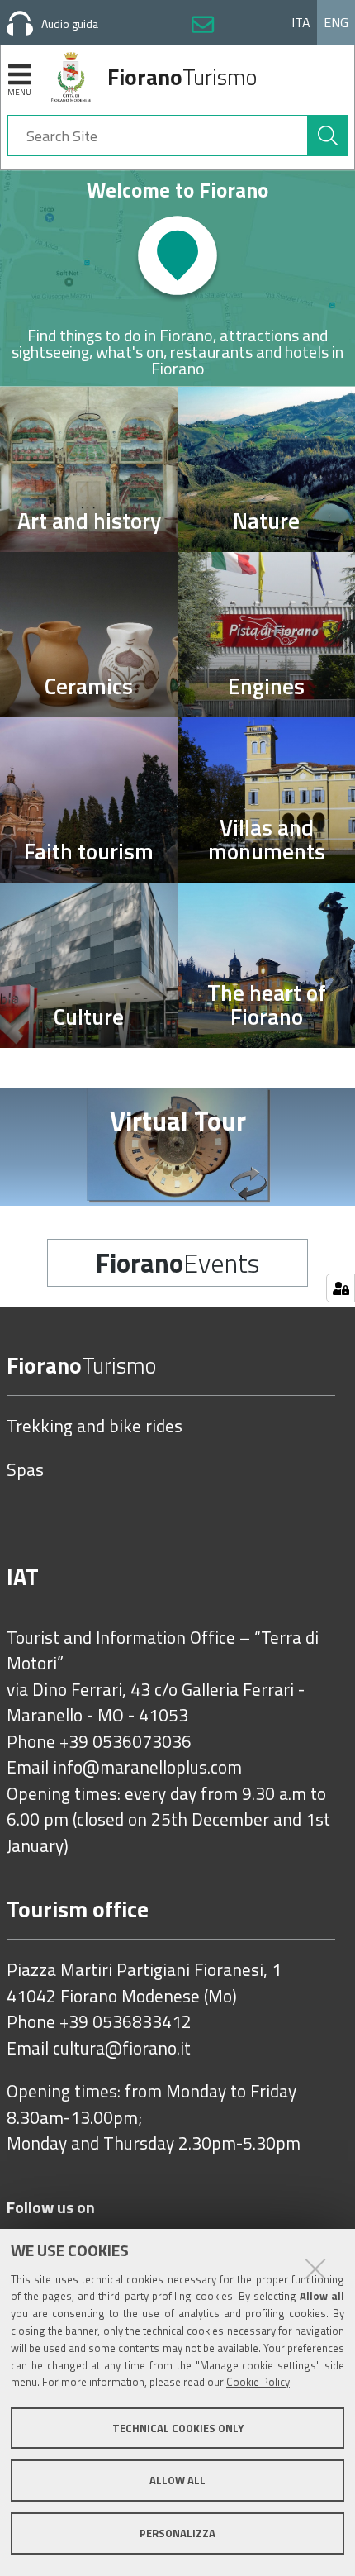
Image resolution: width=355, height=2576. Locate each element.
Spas (25, 1470)
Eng (336, 22)
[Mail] (203, 27)
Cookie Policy (258, 2382)
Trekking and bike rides (95, 1426)
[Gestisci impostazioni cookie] (341, 1288)
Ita (301, 22)
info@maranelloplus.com (147, 1768)
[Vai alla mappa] (177, 279)
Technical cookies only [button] (178, 2428)
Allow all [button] (177, 2480)
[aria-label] (328, 136)
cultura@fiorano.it (122, 2049)
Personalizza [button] (177, 2533)
